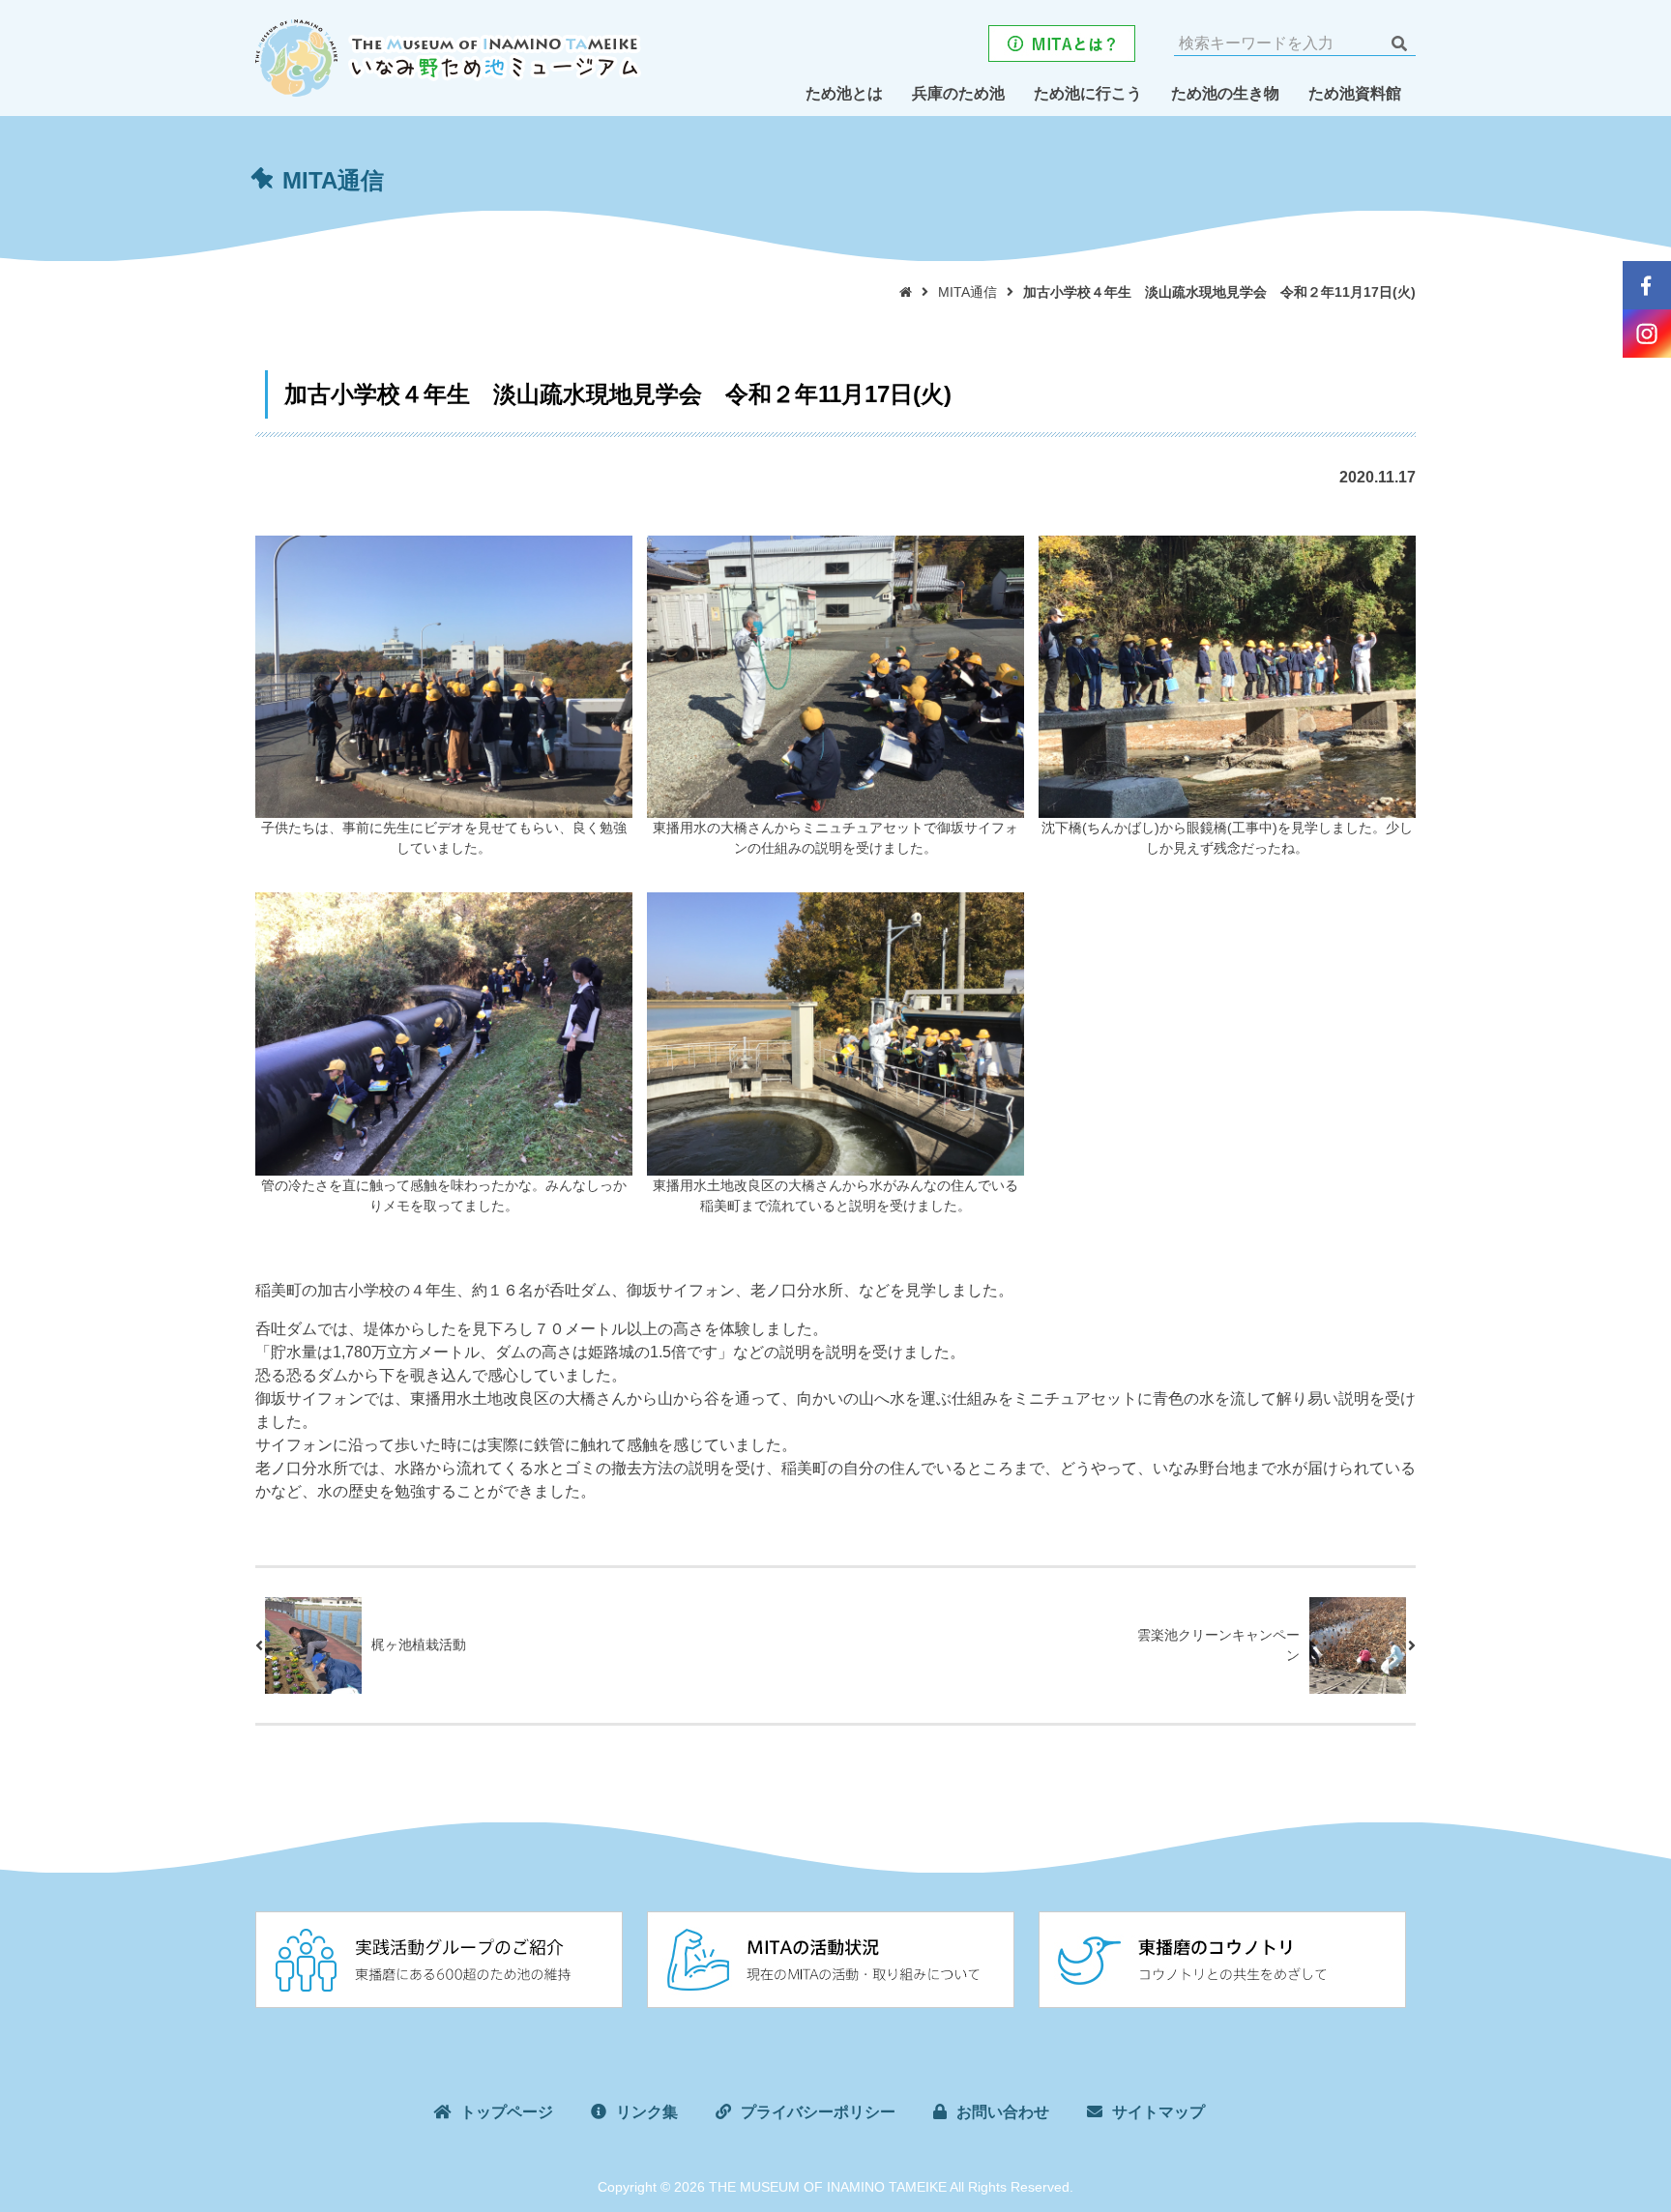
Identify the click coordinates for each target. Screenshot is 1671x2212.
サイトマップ (1158, 2112)
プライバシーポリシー (818, 2112)
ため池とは (844, 93)
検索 (1399, 44)
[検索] (1399, 43)
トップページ (507, 2112)
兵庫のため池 (958, 93)
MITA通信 (967, 292)
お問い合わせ (1003, 2112)
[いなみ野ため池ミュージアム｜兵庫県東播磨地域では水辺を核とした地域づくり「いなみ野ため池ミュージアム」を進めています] (448, 55)
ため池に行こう (1088, 93)
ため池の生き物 (1225, 93)
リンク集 (647, 2112)
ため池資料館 (1355, 93)
